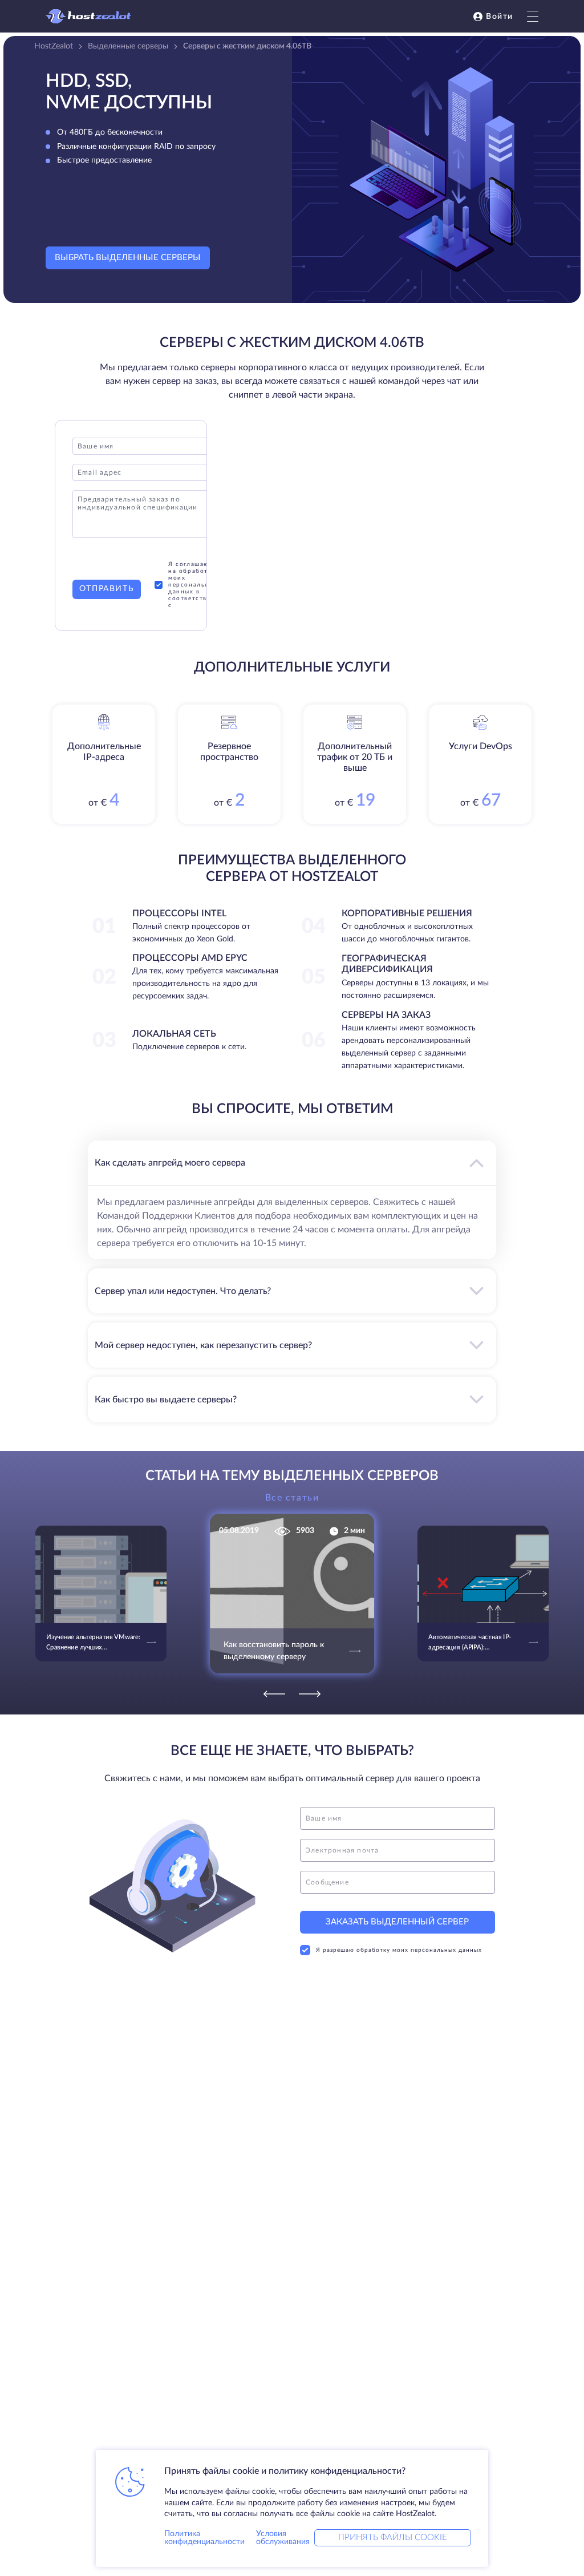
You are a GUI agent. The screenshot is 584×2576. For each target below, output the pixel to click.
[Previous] (274, 1694)
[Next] (310, 1694)
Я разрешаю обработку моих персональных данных (399, 1950)
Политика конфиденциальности (204, 2538)
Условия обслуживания (283, 2538)
